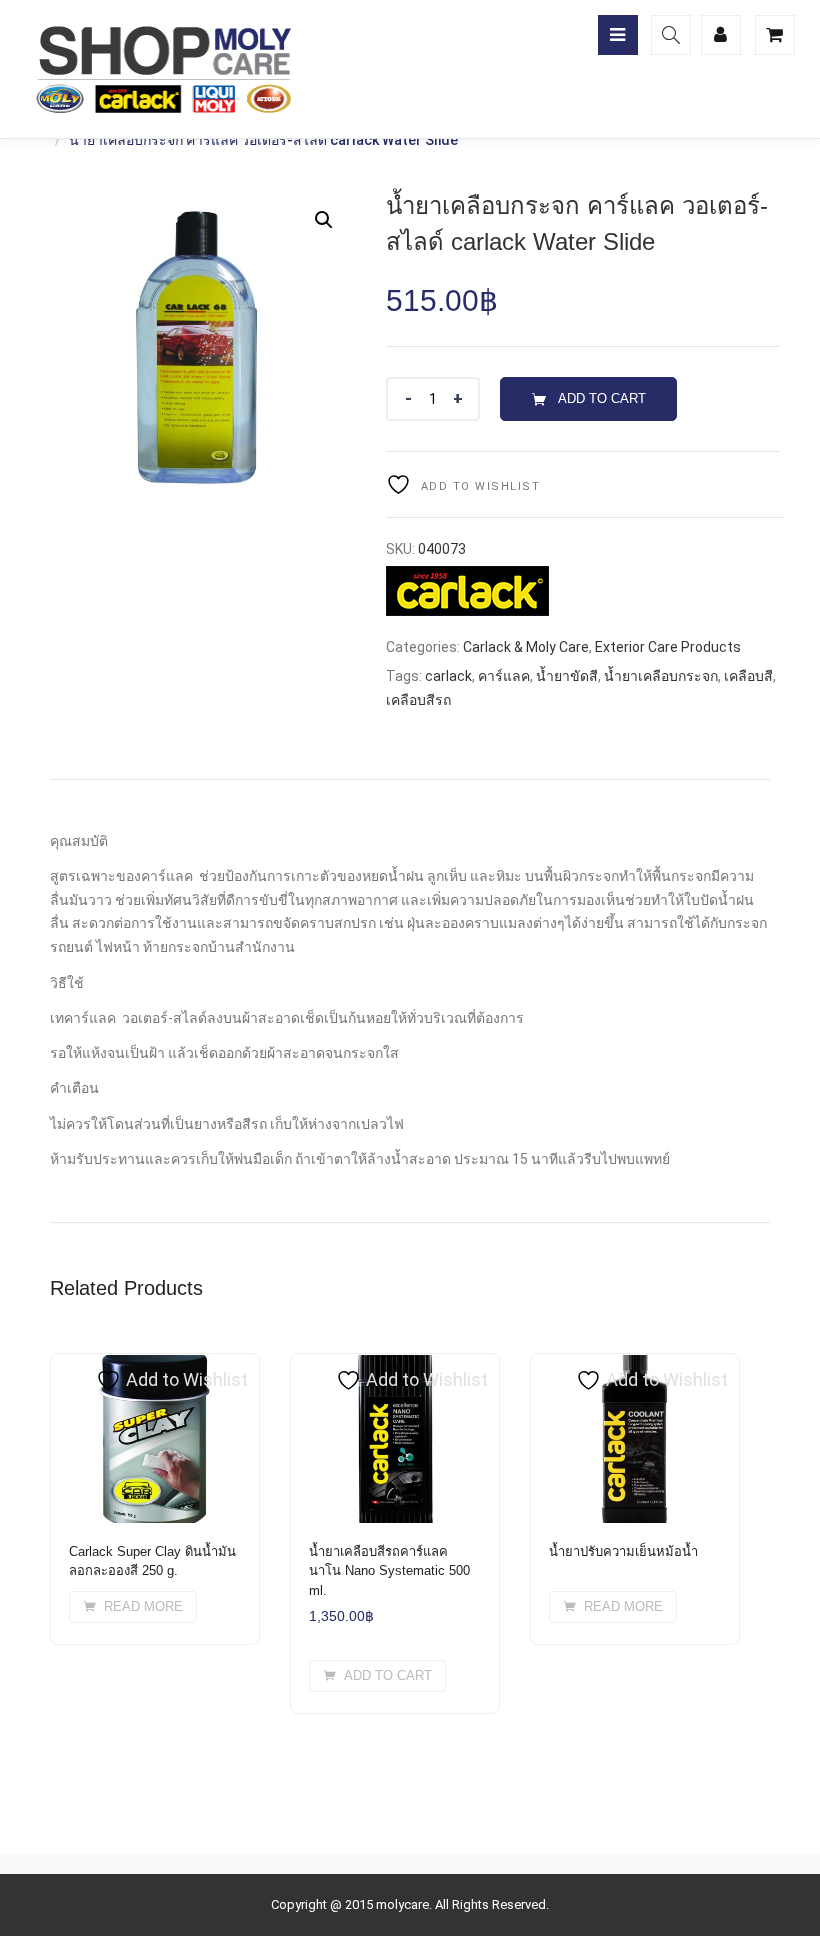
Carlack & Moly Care (526, 647)
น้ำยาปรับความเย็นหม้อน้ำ (623, 1551)
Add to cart (602, 398)
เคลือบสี (748, 676)
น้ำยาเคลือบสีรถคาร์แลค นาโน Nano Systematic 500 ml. (389, 1571)
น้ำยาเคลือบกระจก (661, 676)
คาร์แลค (504, 676)
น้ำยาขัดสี (567, 676)
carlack (448, 676)
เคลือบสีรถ (418, 700)
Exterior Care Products (668, 647)
